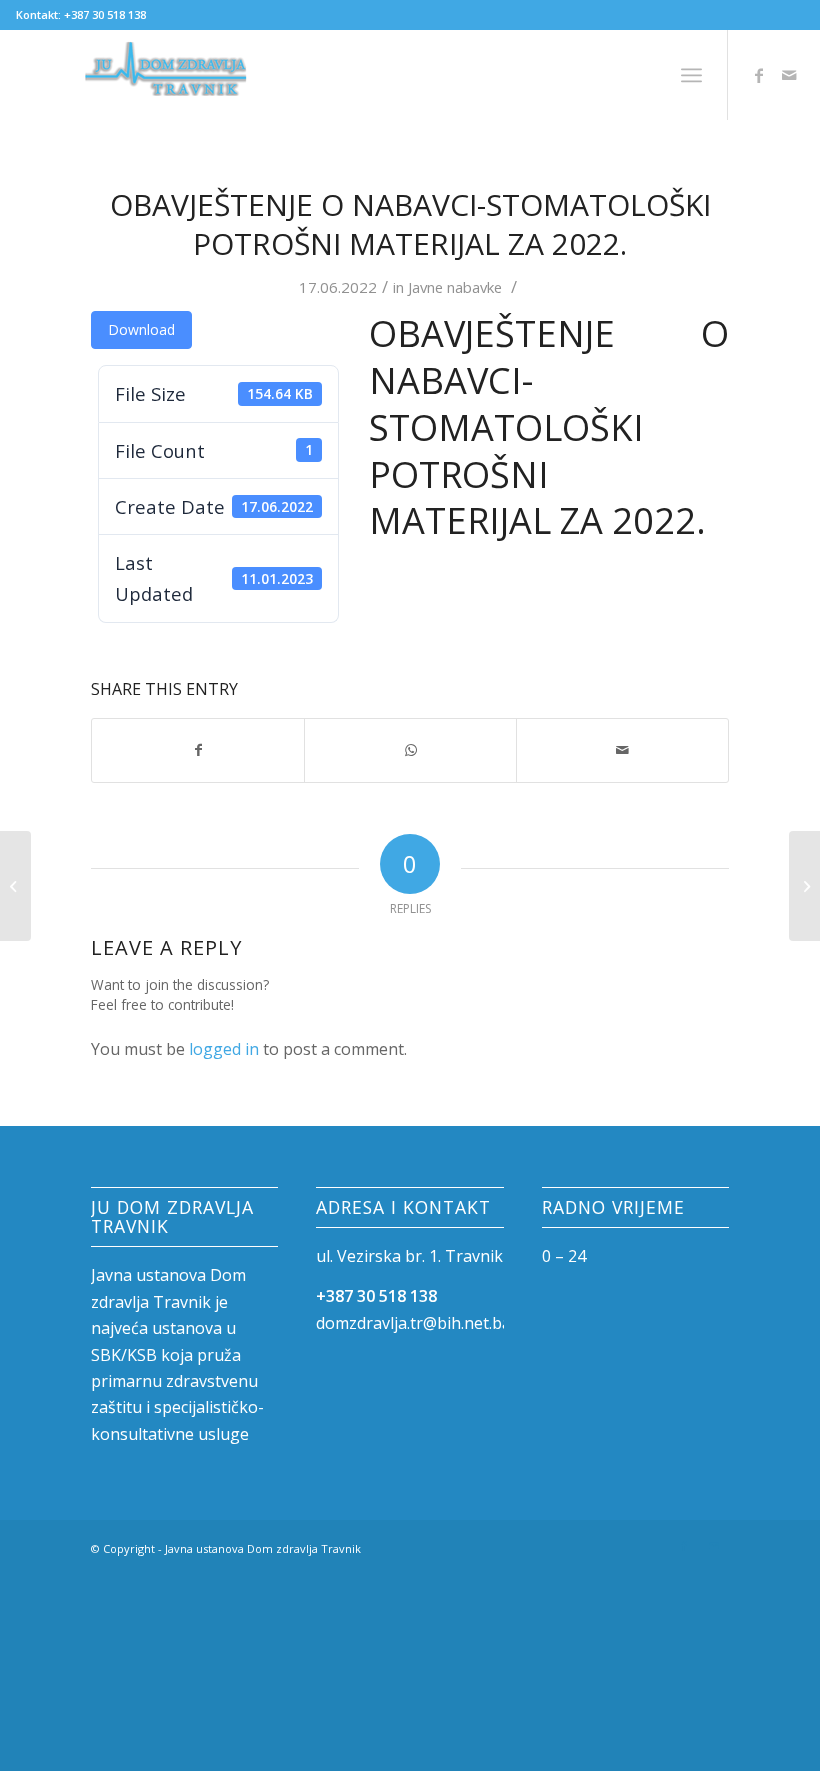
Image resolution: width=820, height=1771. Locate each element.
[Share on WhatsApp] (410, 750)
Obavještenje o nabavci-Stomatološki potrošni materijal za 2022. (410, 224)
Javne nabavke (455, 287)
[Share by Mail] (622, 750)
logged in (224, 1049)
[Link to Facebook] (759, 75)
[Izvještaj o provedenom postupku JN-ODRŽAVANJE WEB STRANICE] (15, 886)
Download (141, 329)
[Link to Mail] (789, 75)
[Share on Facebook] (198, 750)
